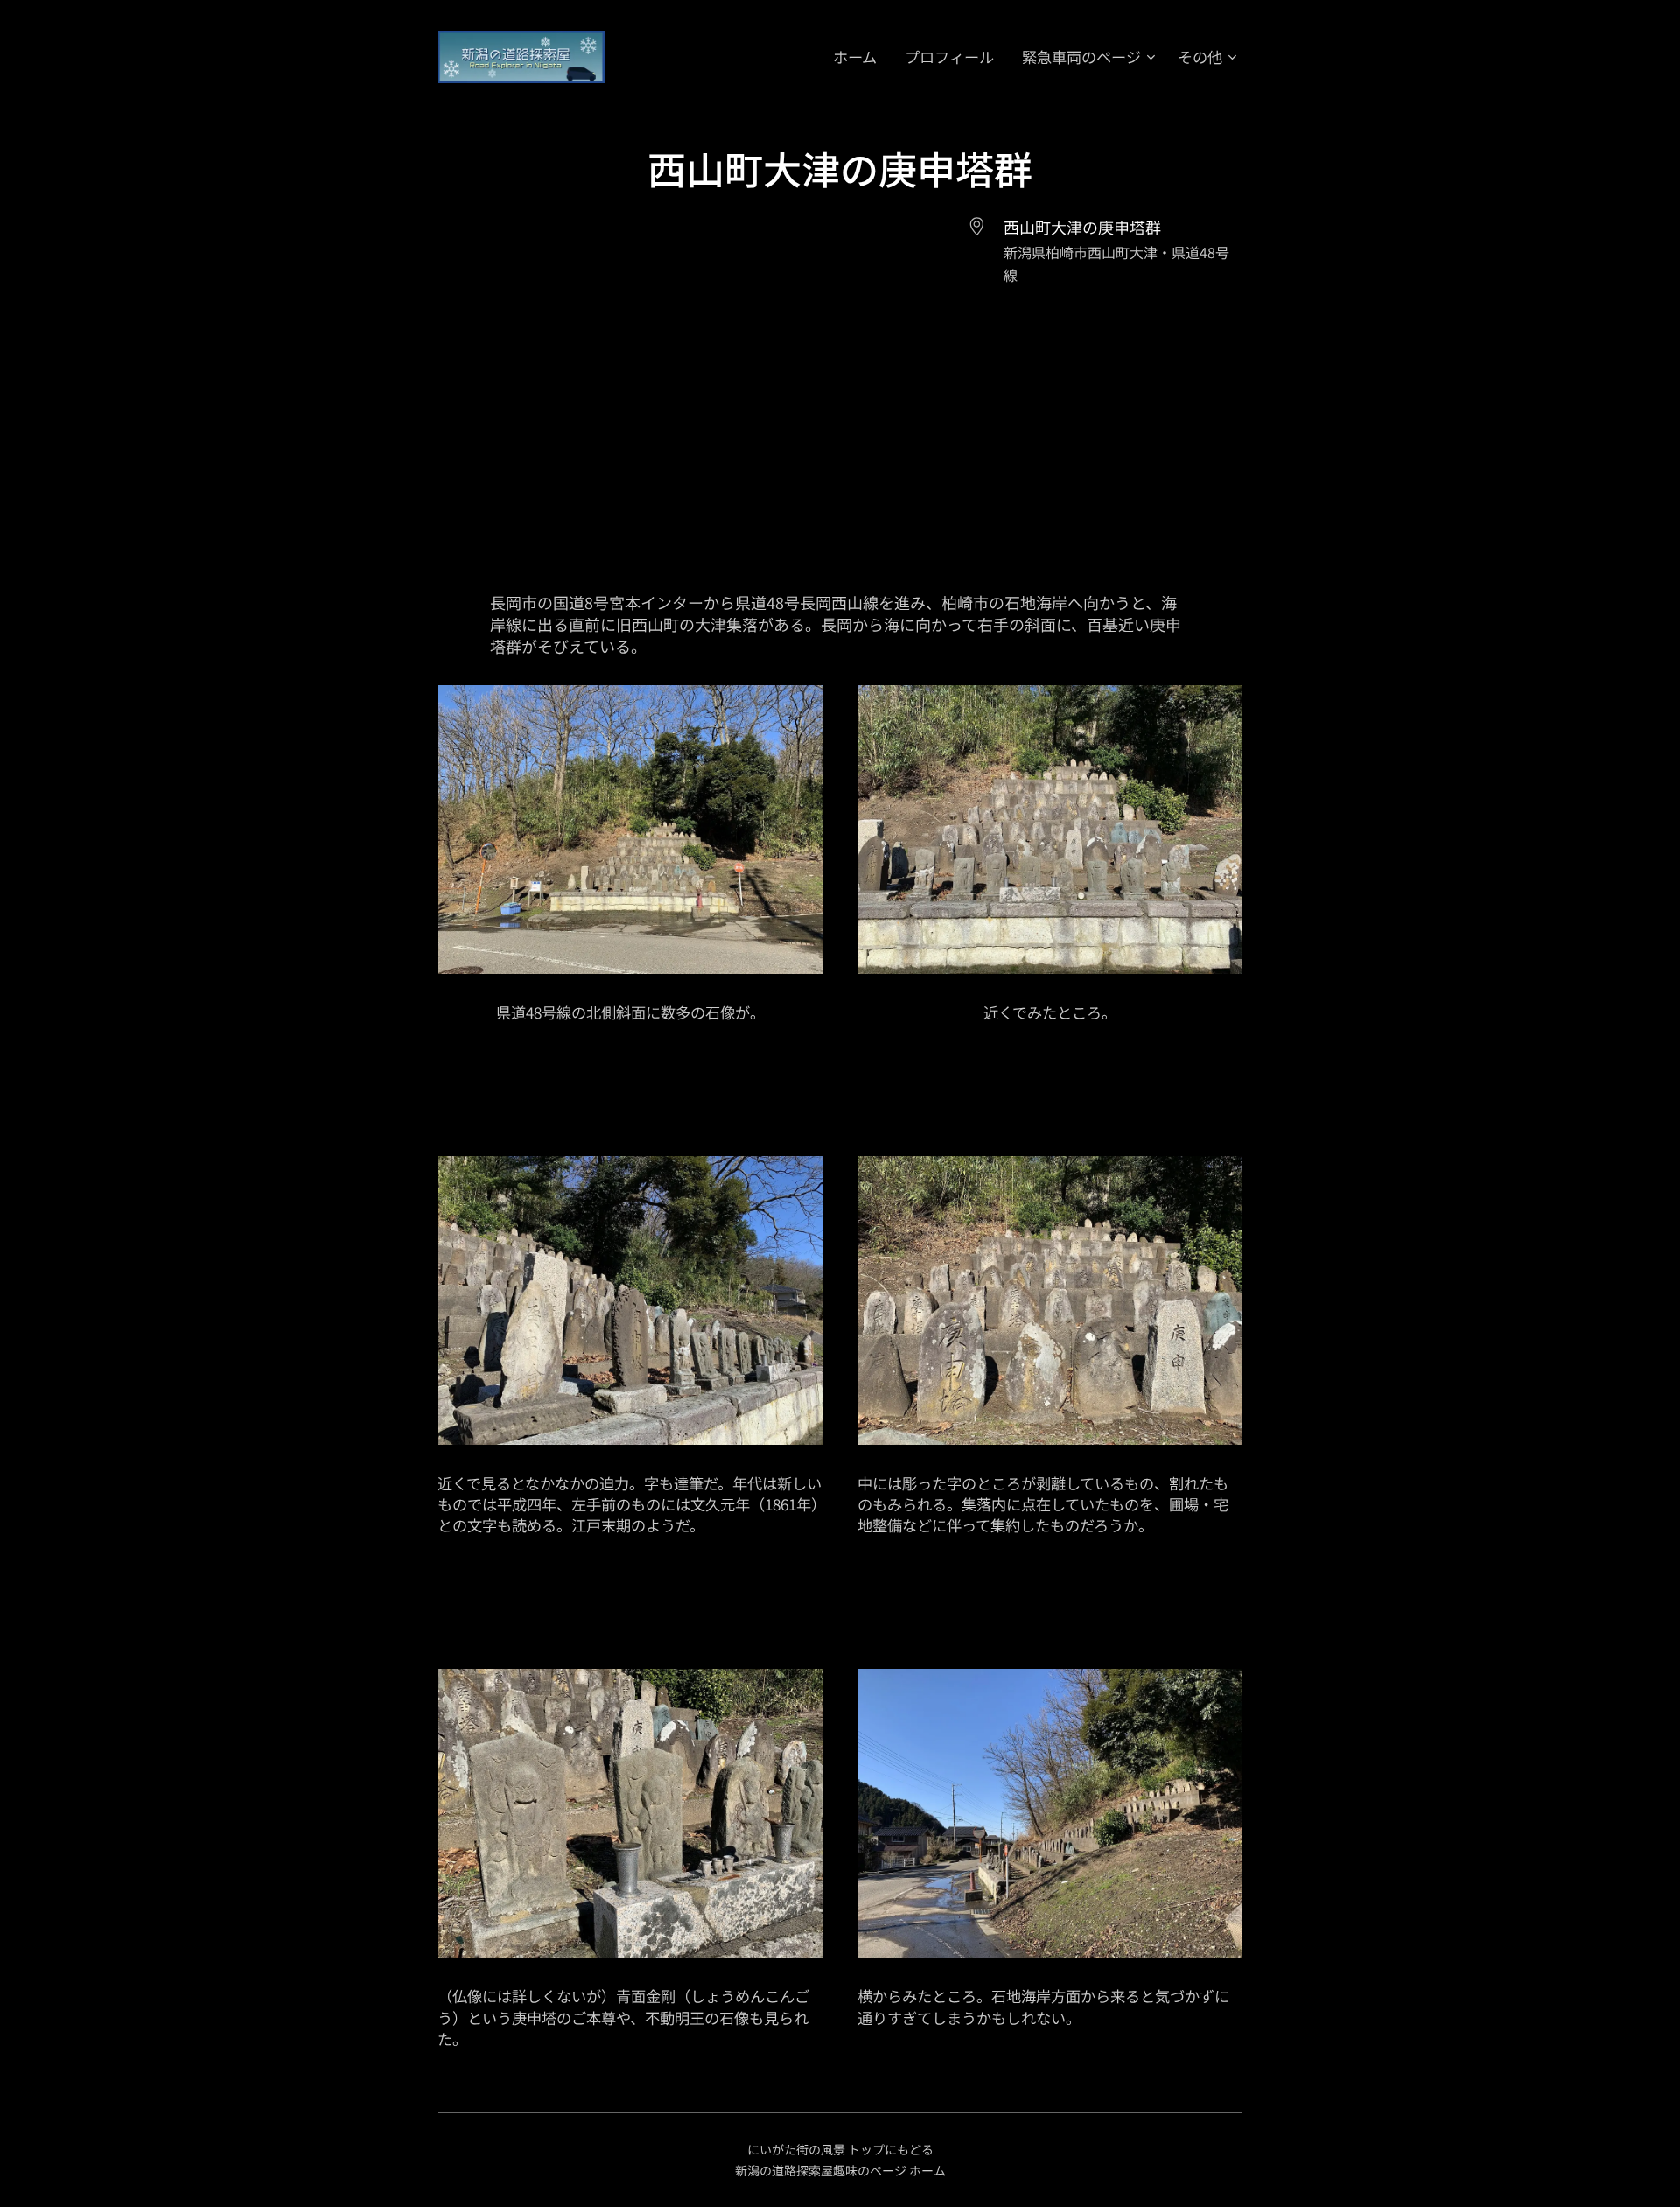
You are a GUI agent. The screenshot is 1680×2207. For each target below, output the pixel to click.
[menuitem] (860, 57)
